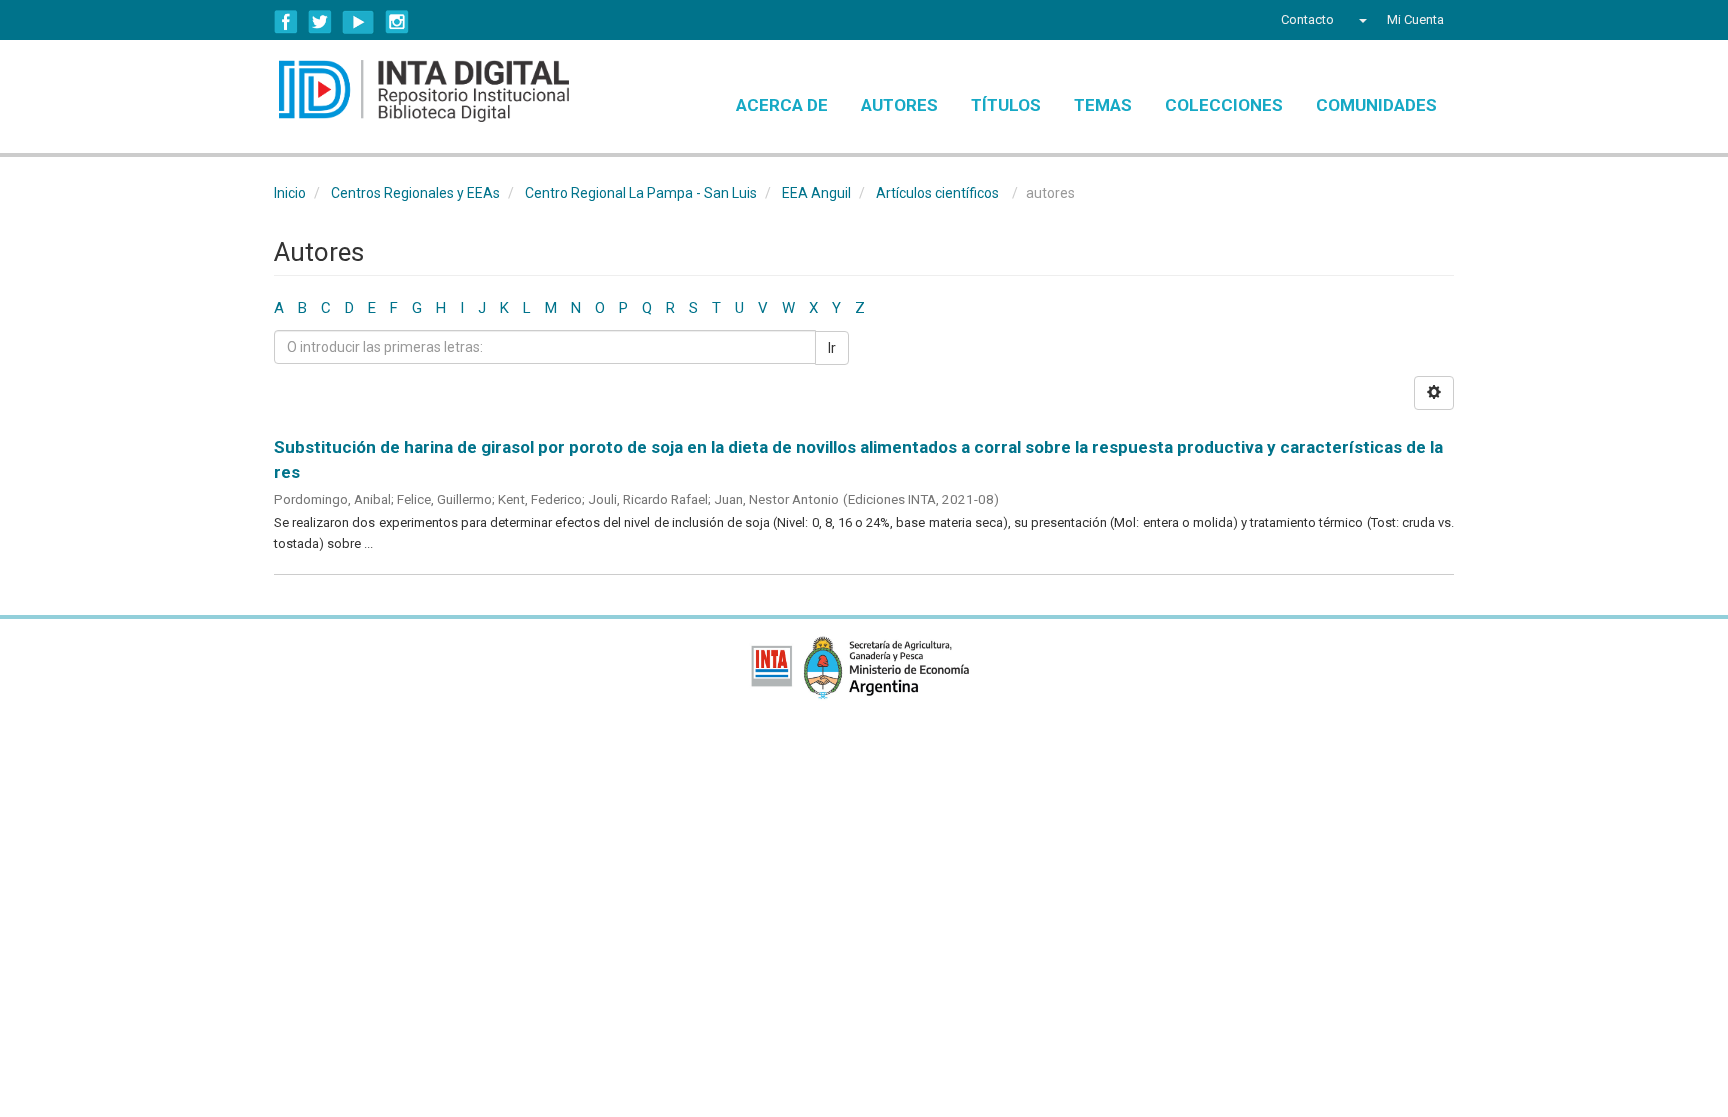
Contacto (1307, 19)
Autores (899, 105)
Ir (832, 348)
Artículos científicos (937, 193)
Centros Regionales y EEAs (415, 193)
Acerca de (782, 105)
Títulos (1006, 105)
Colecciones (1224, 105)
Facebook (286, 22)
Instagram (397, 22)
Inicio (290, 193)
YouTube (358, 22)
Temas (1103, 105)
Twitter (320, 22)
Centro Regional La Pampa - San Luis (641, 193)
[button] (1360, 20)
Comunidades (1376, 105)
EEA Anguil (816, 193)
